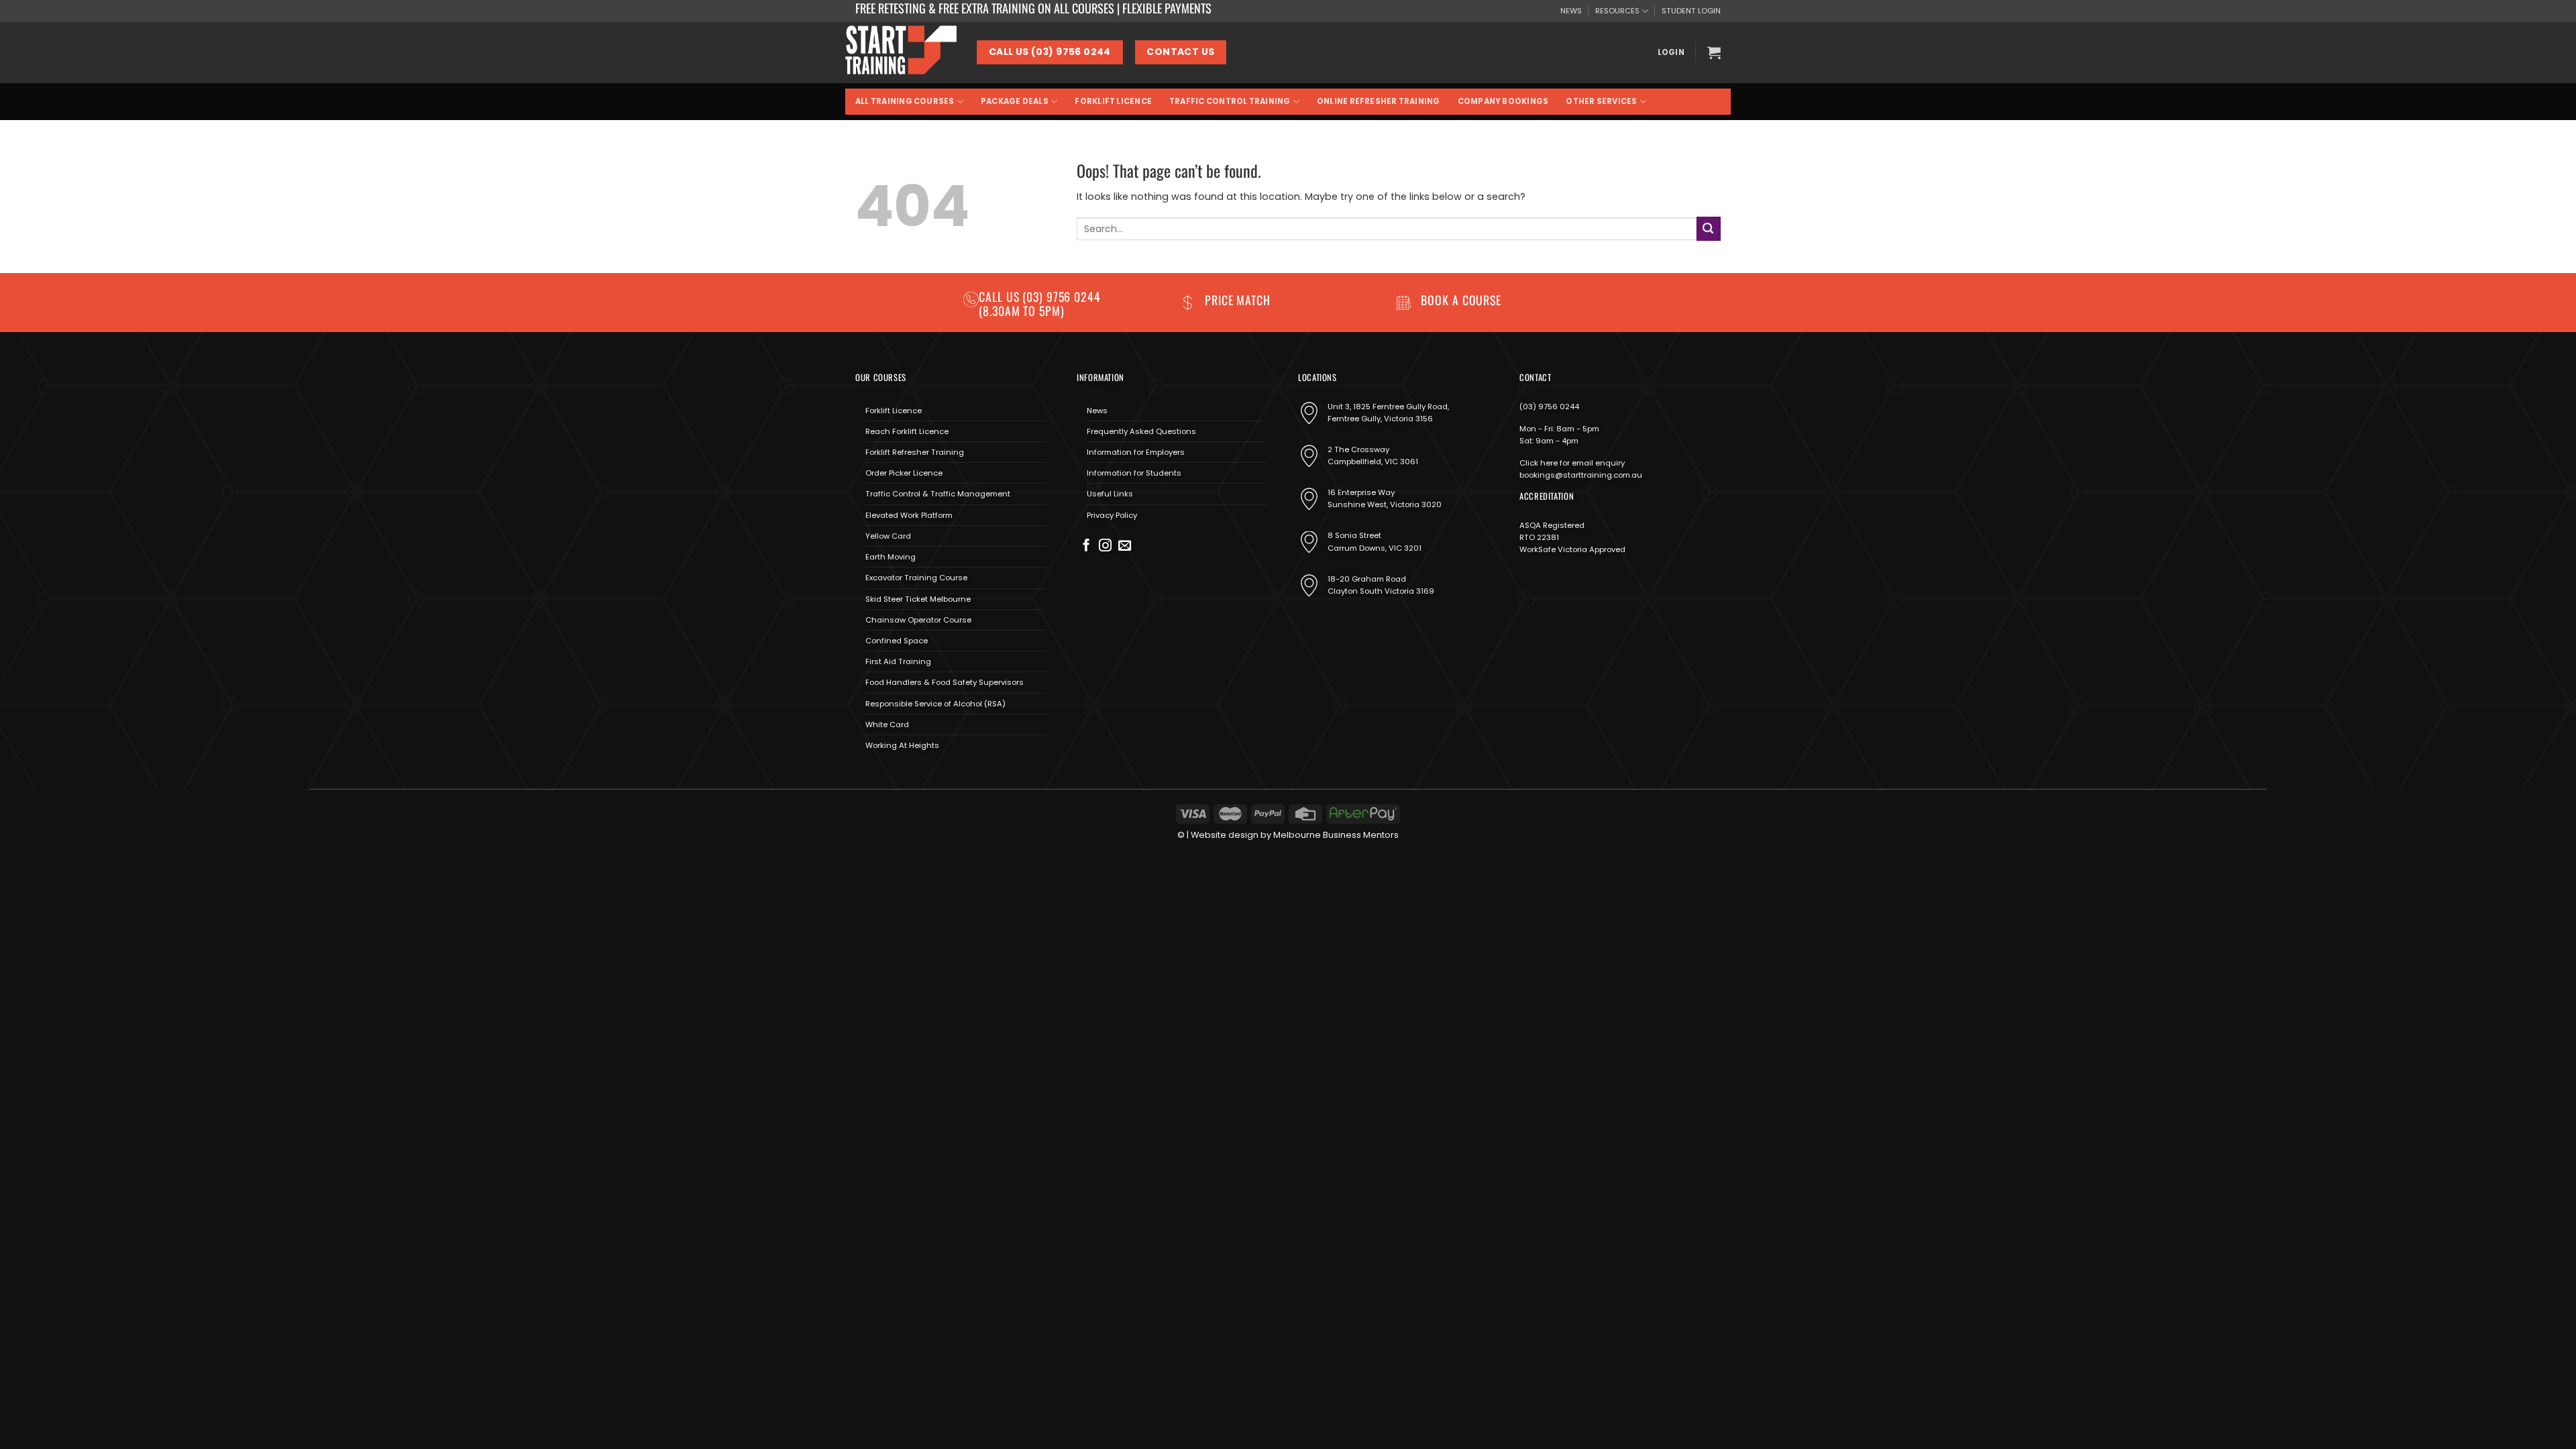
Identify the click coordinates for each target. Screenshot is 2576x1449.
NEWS (1571, 11)
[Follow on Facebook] (1086, 546)
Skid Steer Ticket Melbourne (918, 599)
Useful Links (1110, 494)
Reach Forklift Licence (907, 431)
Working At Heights (902, 745)
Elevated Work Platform (909, 515)
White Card (887, 724)
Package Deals (1015, 101)
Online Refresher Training (1379, 101)
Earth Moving (891, 557)
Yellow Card (888, 536)
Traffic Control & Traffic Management (938, 494)
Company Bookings (1503, 101)
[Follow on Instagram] (1105, 546)
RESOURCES (1617, 11)
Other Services (1601, 101)
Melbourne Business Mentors (1336, 835)
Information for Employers (1136, 452)
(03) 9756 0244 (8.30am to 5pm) (1040, 304)
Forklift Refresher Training (915, 452)
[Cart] (1714, 52)
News (1097, 411)
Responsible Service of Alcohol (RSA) (935, 704)
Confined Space (897, 641)
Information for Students (1134, 473)
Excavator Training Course (916, 578)
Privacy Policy (1112, 515)
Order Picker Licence (904, 473)
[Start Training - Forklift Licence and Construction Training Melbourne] (901, 52)
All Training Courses (905, 101)
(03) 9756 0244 (1549, 407)
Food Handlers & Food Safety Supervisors (945, 682)
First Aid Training (898, 661)
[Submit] (1709, 228)
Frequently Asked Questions (1141, 431)
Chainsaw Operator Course (918, 620)
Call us (1001, 297)
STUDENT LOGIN (1691, 11)
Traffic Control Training (1230, 101)
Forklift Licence (1113, 101)
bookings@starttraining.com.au (1581, 475)
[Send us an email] (1125, 546)
